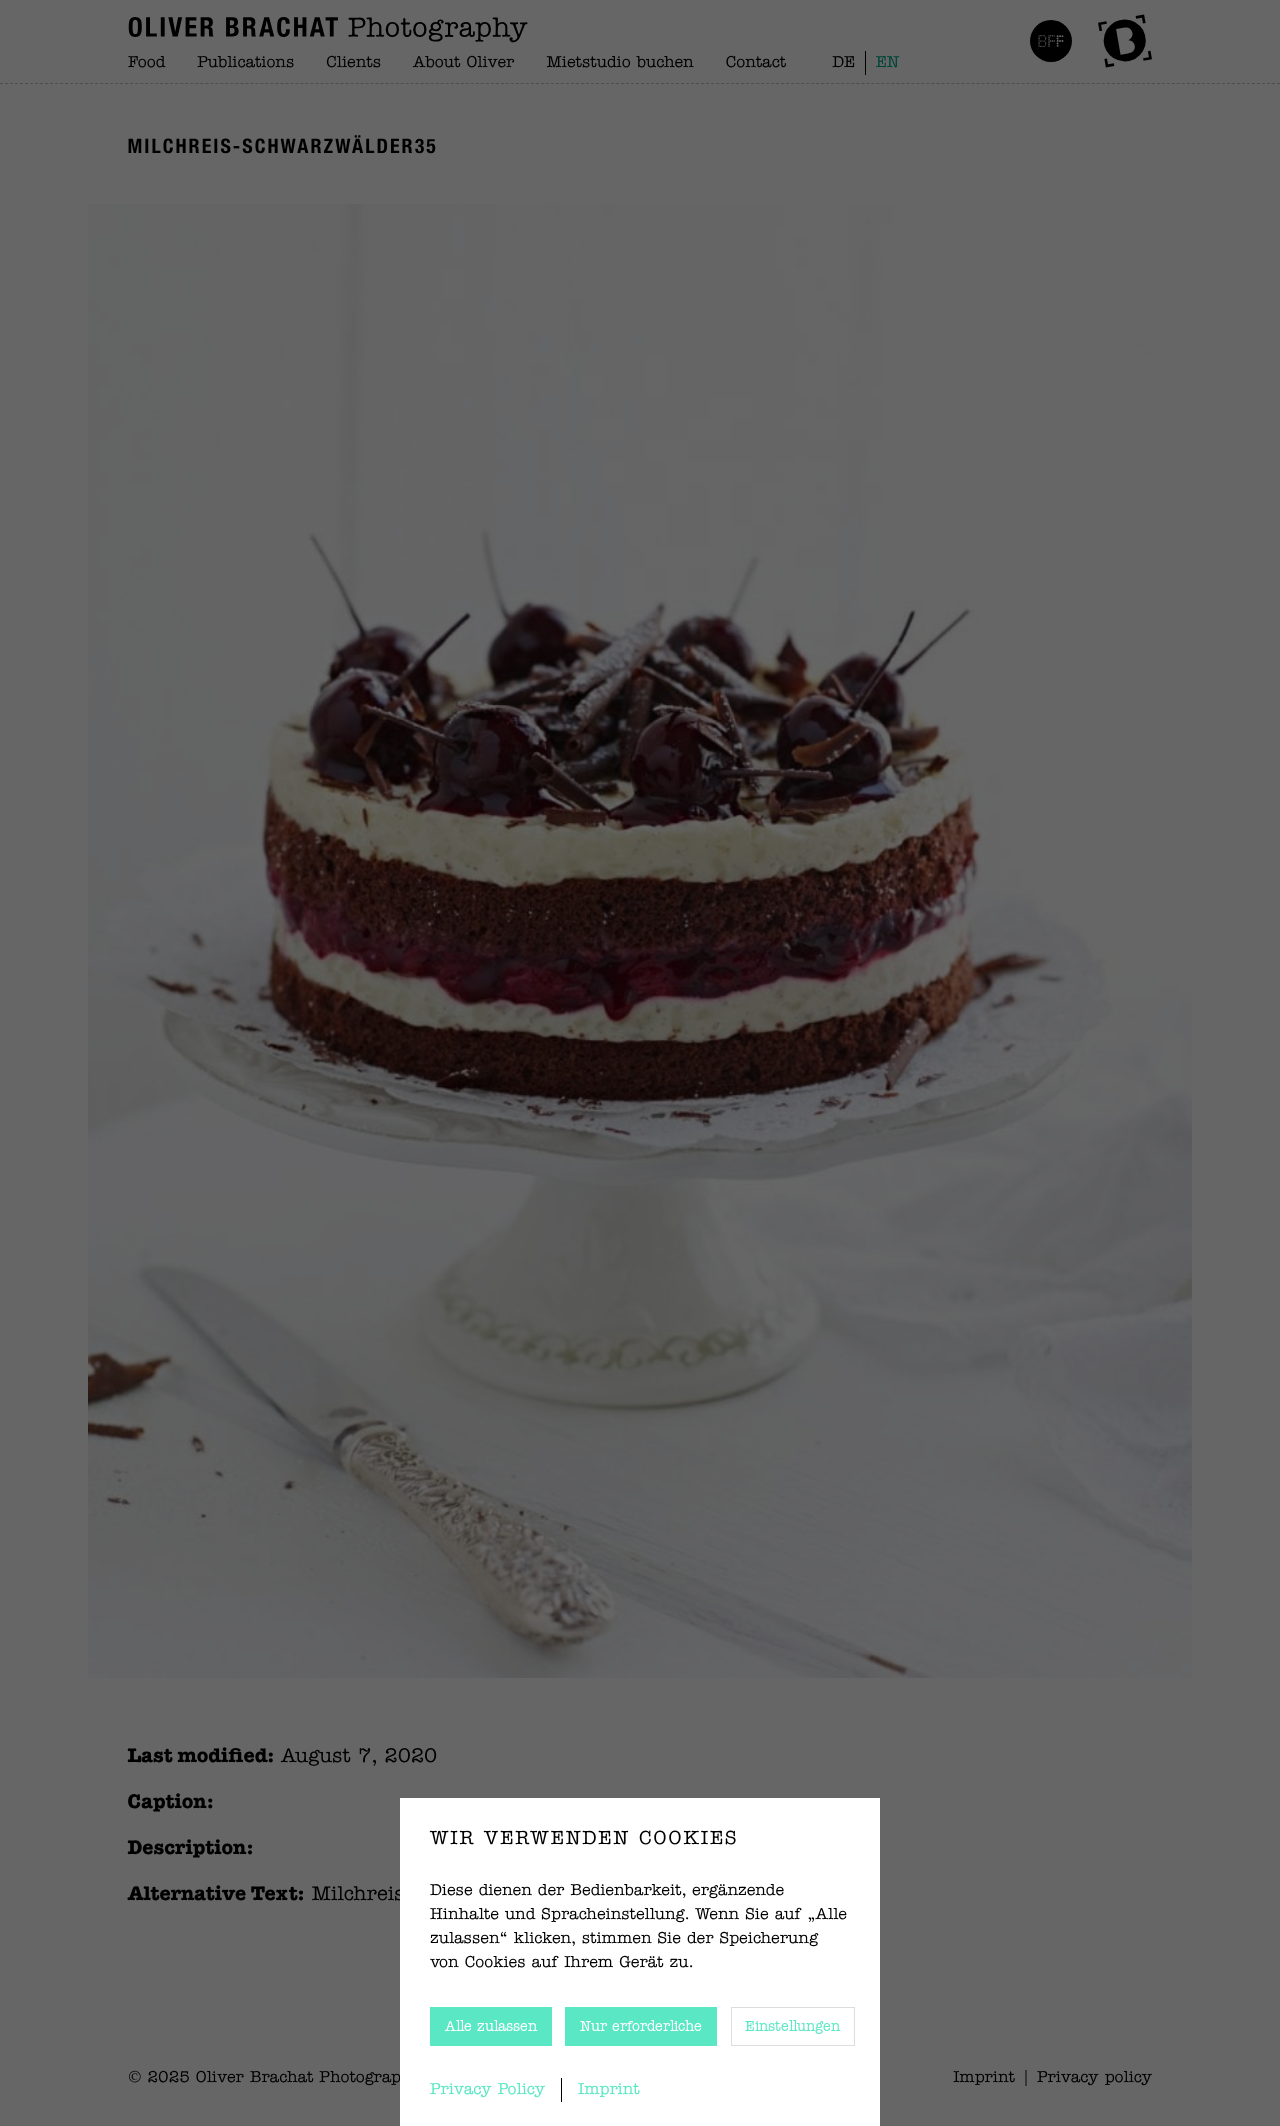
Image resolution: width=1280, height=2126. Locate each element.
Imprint (609, 2090)
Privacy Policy (487, 2090)
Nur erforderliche (641, 2027)
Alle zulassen (491, 2027)
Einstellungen (792, 2027)
